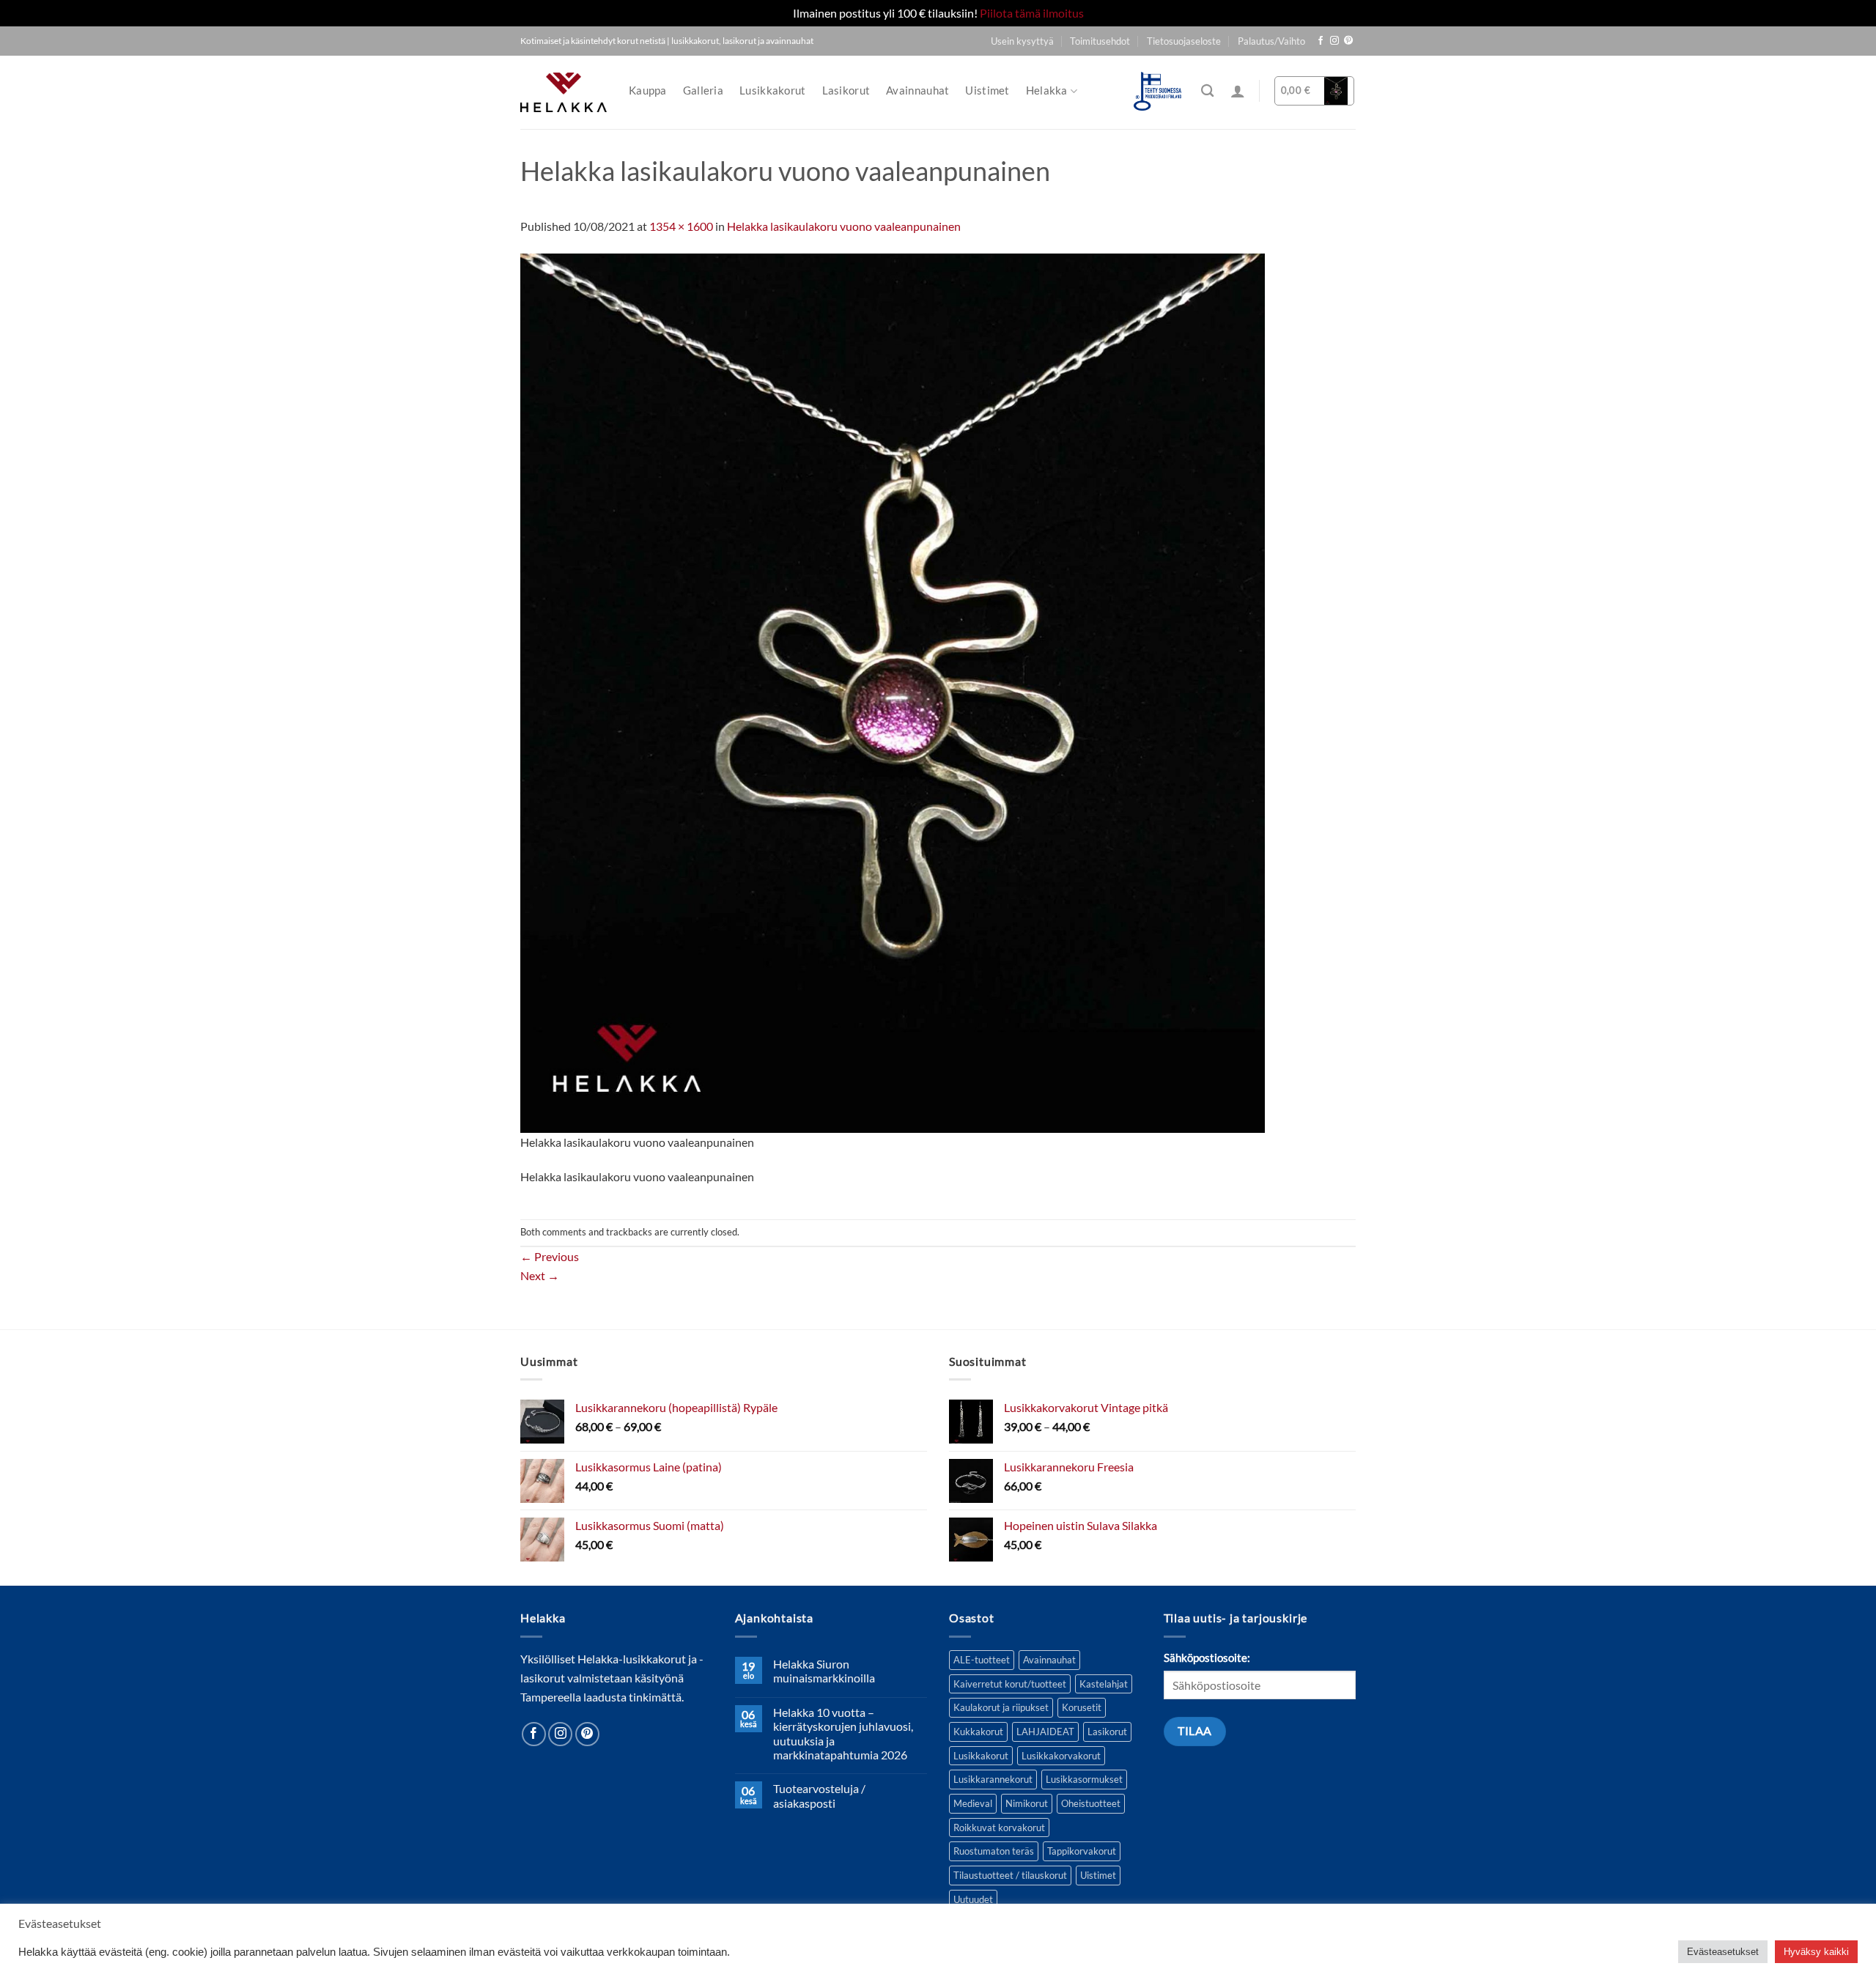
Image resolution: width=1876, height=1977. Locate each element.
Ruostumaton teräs (994, 1851)
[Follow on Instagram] (1334, 41)
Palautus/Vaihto (1271, 41)
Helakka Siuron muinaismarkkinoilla (824, 1671)
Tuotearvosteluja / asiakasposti (819, 1795)
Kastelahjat (1104, 1684)
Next (540, 1275)
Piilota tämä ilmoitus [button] (1032, 13)
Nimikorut (1027, 1803)
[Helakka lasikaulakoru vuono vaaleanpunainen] (893, 691)
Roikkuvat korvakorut (999, 1828)
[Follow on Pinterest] (1348, 41)
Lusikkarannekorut (993, 1779)
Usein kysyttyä (1022, 41)
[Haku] (1207, 91)
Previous (550, 1256)
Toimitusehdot (1100, 41)
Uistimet (987, 90)
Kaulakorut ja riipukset (1001, 1707)
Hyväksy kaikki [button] (1816, 1952)
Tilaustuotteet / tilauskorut (1010, 1875)
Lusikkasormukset (1084, 1779)
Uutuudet (973, 1899)
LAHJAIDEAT (1045, 1732)
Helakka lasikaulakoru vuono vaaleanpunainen (844, 226)
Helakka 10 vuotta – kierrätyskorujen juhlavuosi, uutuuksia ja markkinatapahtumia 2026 (843, 1733)
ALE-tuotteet (982, 1660)
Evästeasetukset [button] (1723, 1952)
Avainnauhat (917, 90)
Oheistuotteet (1091, 1803)
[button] (1238, 91)
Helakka (1047, 90)
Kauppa (648, 90)
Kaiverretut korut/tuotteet (1010, 1684)
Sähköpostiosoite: (1207, 1658)
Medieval (973, 1803)
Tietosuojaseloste (1184, 41)
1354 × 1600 (681, 226)
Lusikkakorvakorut (1061, 1756)
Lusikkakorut (773, 90)
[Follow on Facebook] (1321, 41)
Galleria (703, 90)
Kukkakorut (978, 1732)
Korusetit (1082, 1707)
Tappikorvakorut (1082, 1851)
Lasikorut (846, 90)
